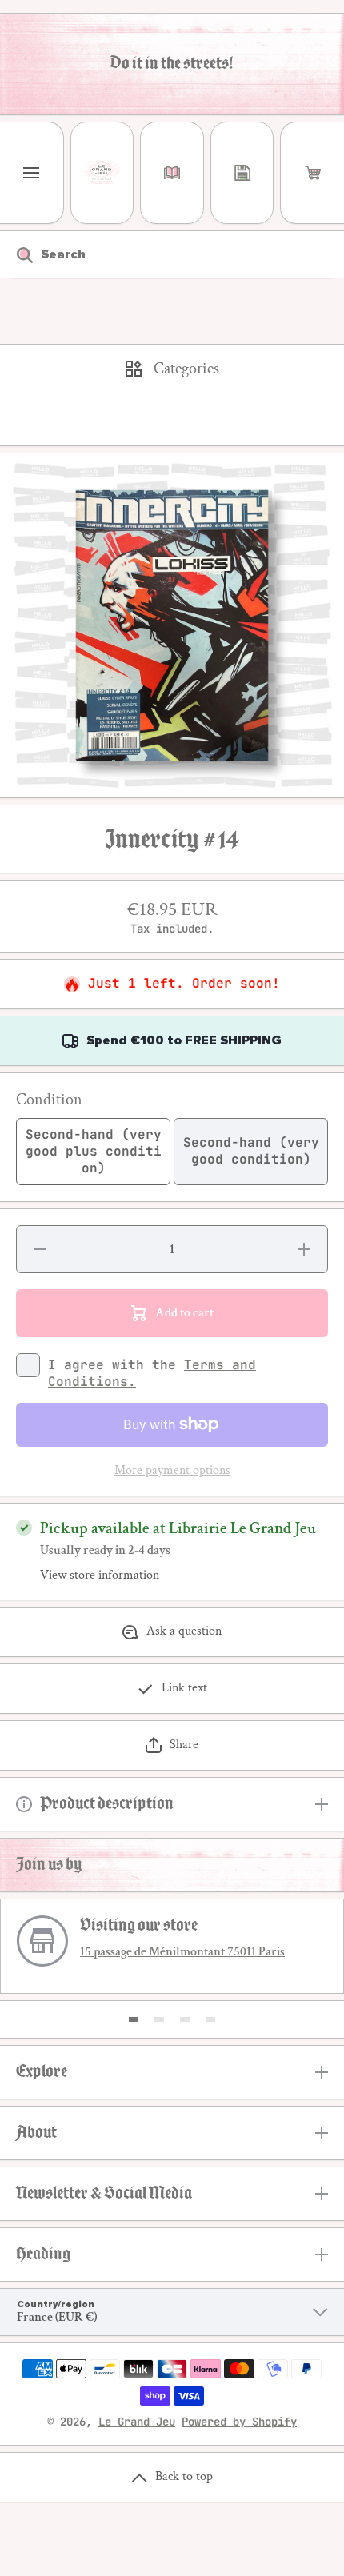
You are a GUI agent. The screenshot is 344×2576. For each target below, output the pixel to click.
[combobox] (172, 254)
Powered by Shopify (239, 2422)
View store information (100, 1576)
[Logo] (102, 173)
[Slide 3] (185, 2019)
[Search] (16, 254)
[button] (312, 173)
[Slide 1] (134, 2019)
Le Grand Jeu (137, 2422)
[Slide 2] (159, 2019)
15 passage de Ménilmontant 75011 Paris (182, 1952)
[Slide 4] (210, 2019)
